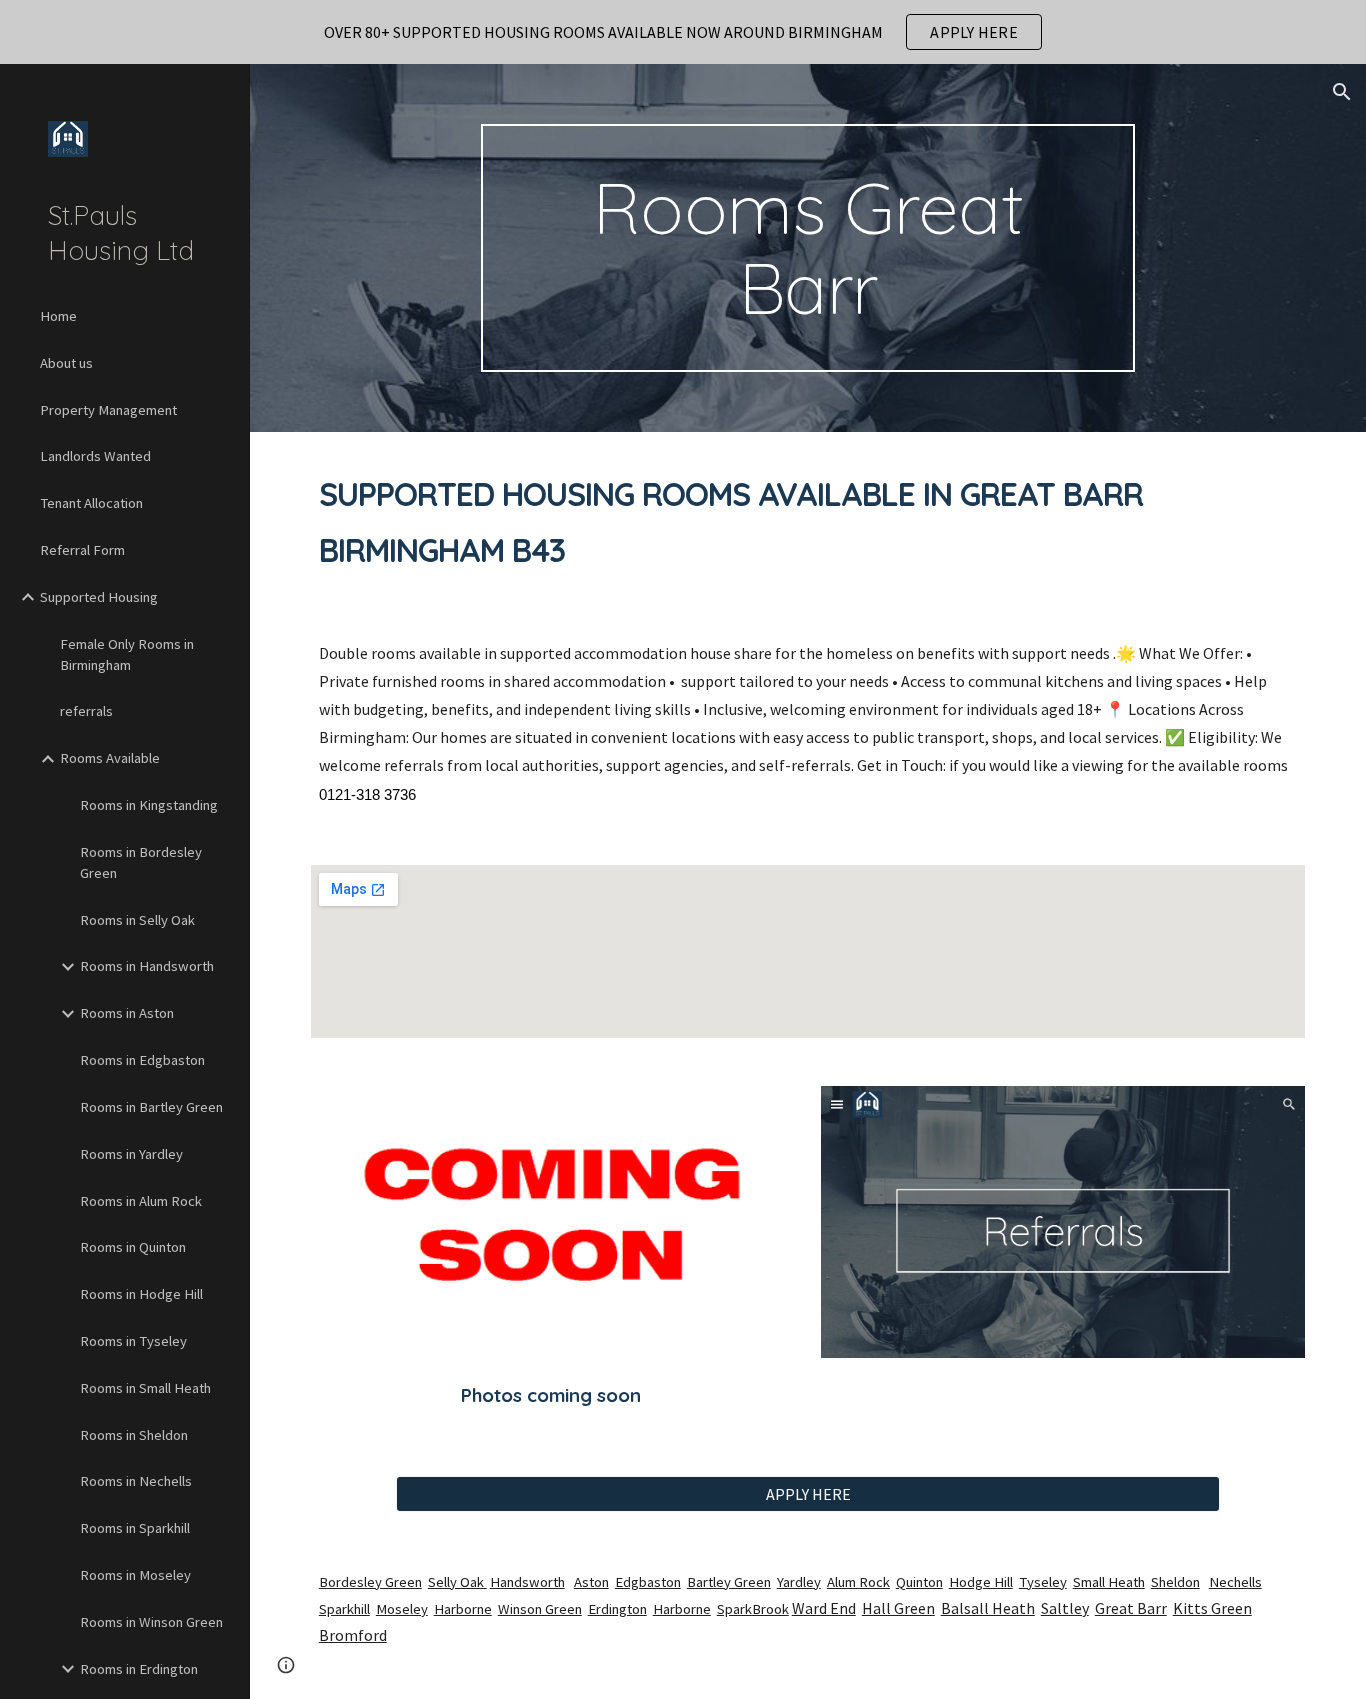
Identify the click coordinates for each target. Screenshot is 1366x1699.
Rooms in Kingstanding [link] (149, 805)
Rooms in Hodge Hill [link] (141, 1294)
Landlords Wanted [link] (95, 456)
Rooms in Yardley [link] (131, 1154)
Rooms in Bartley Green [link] (151, 1107)
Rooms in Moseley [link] (135, 1575)
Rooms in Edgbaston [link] (142, 1060)
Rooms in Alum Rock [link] (141, 1201)
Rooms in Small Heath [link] (145, 1388)
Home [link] (58, 316)
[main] (808, 248)
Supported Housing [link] (99, 597)
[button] (1342, 92)
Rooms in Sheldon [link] (134, 1435)
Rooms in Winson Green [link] (151, 1622)
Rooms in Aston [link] (127, 1013)
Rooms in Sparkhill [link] (135, 1528)
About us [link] (66, 363)
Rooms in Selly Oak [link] (137, 920)
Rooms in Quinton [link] (133, 1247)
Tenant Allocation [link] (91, 503)
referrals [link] (86, 711)
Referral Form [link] (82, 550)
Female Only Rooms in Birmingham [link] (127, 654)
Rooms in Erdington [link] (139, 1669)
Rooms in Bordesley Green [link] (141, 862)
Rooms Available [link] (110, 758)
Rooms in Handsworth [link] (147, 966)
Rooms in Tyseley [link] (133, 1341)
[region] (683, 32)
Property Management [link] (108, 410)
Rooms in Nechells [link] (136, 1481)
